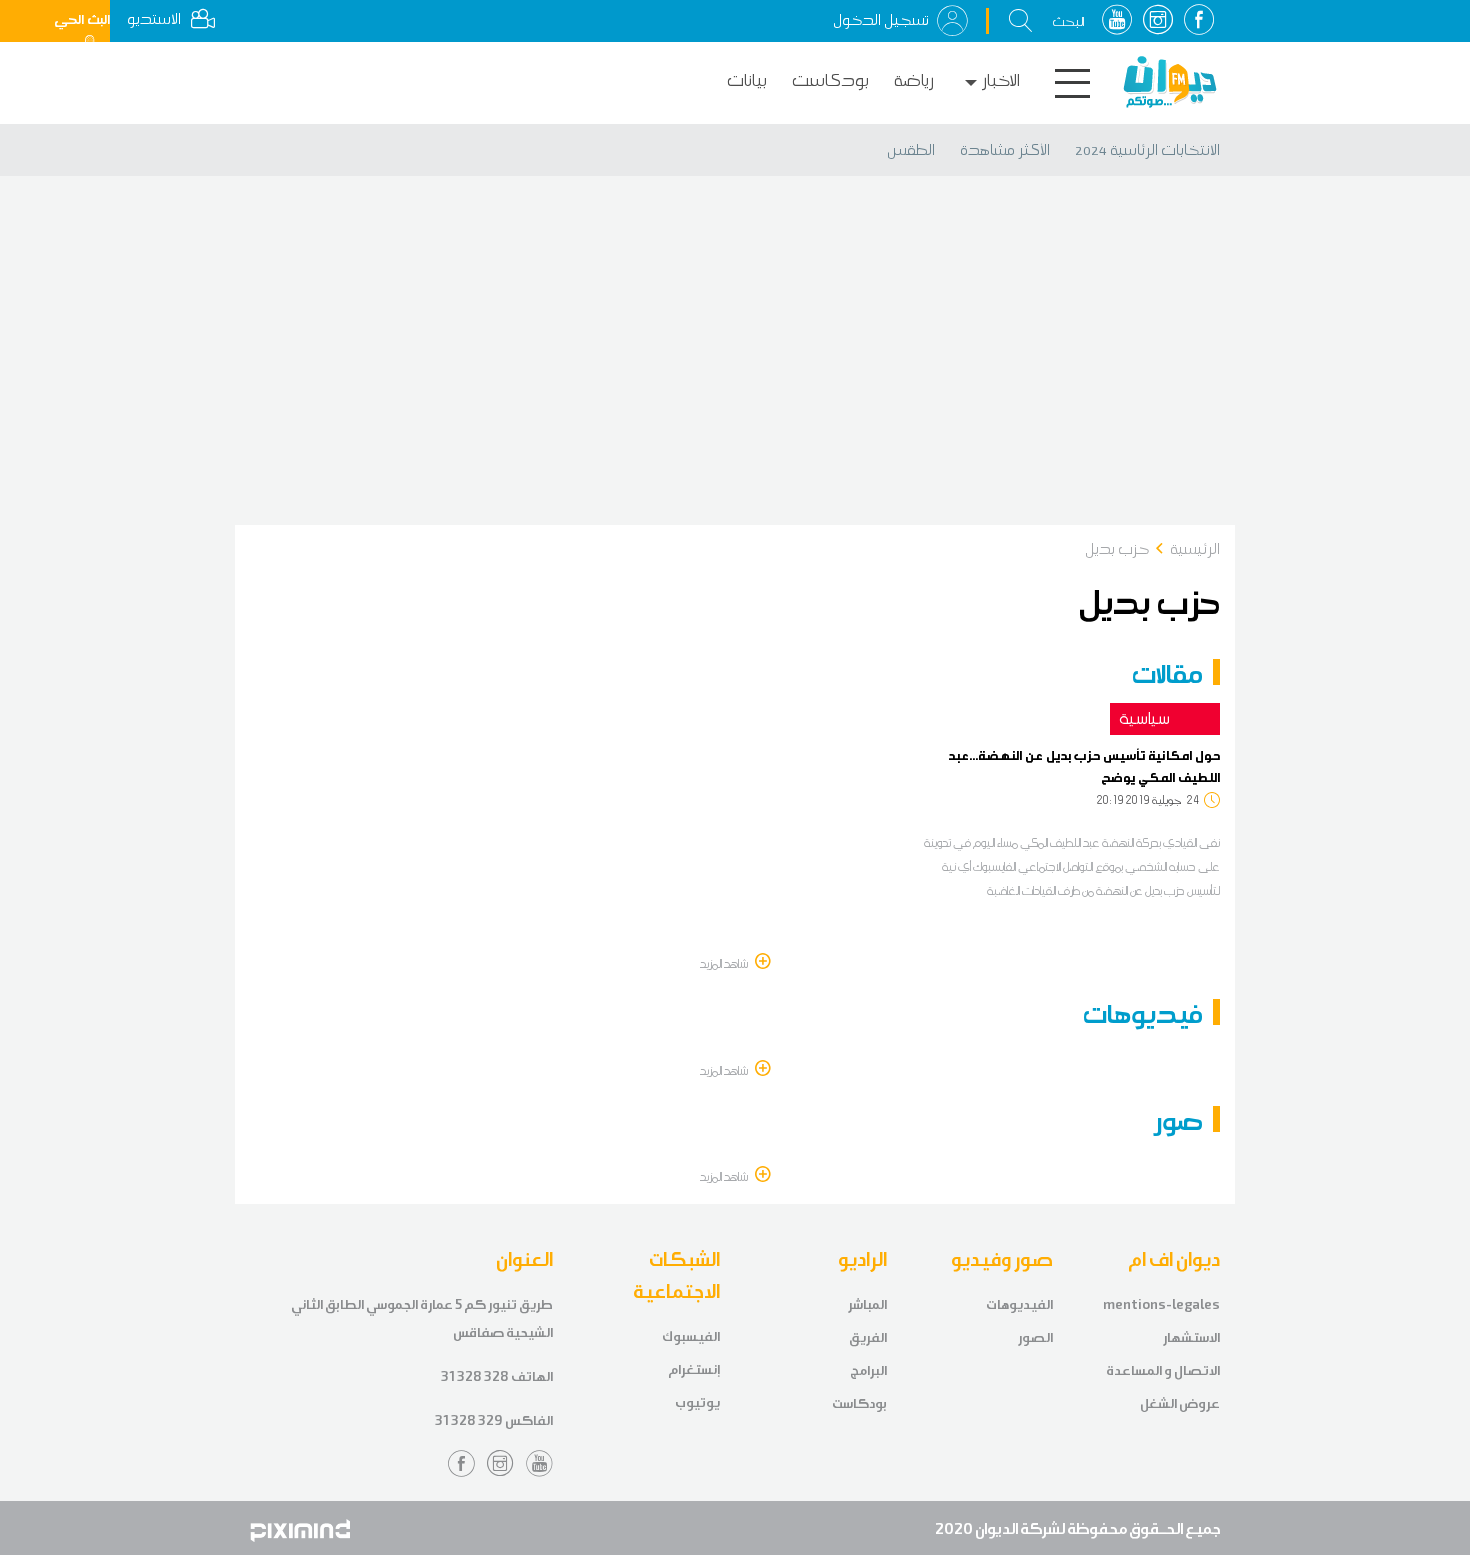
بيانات (747, 80)
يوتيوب (697, 1402)
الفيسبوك (691, 1336)
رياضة (914, 80)
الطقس (911, 150)
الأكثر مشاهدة (1005, 150)
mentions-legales (1161, 1304)
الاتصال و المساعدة (1163, 1370)
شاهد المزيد (725, 963)
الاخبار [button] (1001, 80)
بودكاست (830, 80)
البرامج (868, 1370)
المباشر (867, 1304)
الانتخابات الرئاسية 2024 (1147, 150)
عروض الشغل (1180, 1403)
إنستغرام (694, 1369)
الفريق (868, 1337)
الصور (1035, 1337)
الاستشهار (1191, 1337)
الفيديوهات (1019, 1304)
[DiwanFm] (1170, 82)
